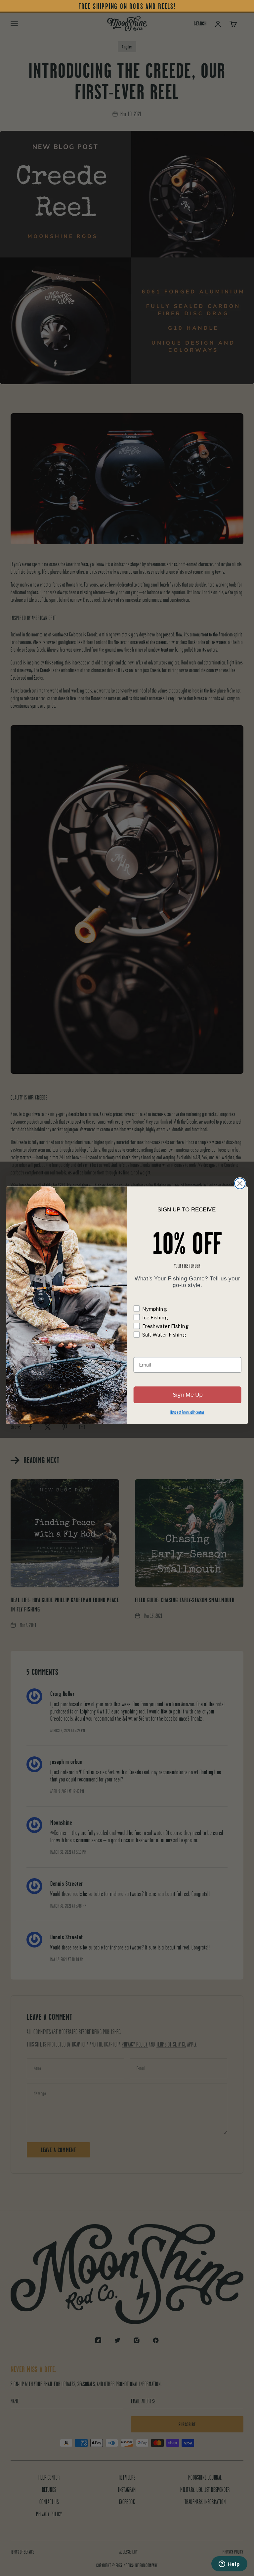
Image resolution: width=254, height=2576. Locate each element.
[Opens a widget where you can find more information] (229, 2564)
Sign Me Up (187, 1395)
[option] (127, 6)
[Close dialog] (240, 1183)
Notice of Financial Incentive (187, 1412)
